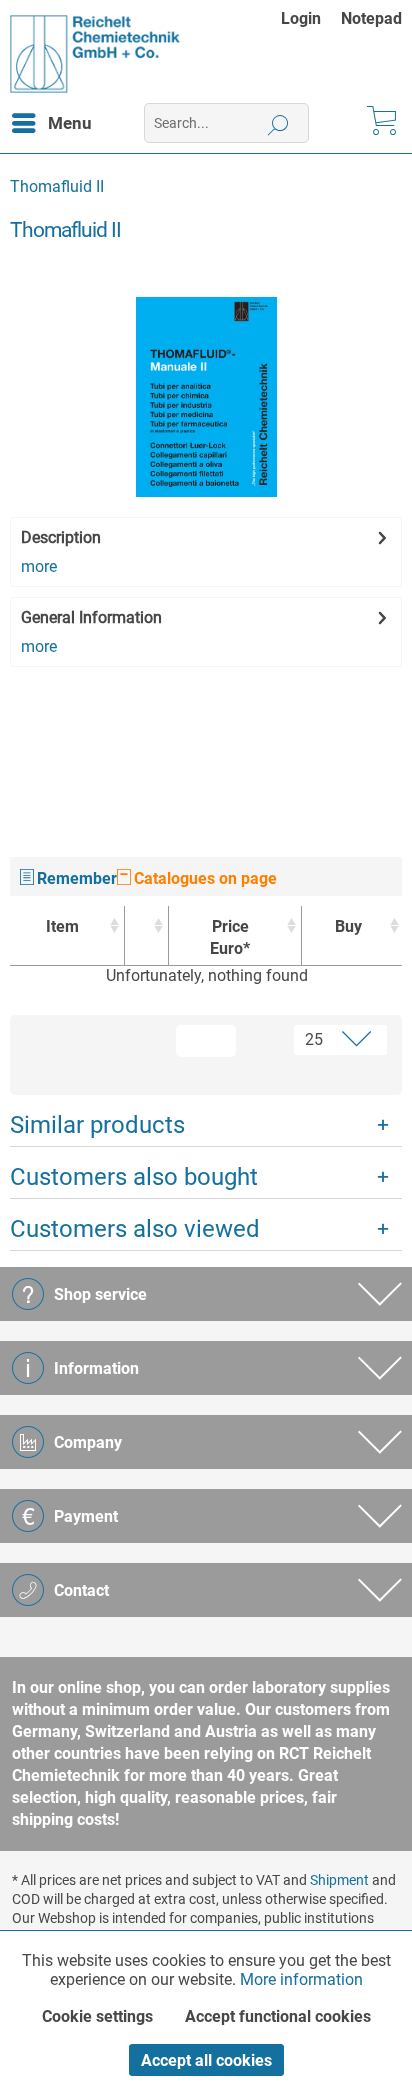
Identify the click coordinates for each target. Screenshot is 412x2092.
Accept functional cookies (278, 2016)
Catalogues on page (203, 878)
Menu (70, 123)
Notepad (371, 18)
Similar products (97, 1125)
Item (62, 926)
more (39, 566)
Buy (348, 926)
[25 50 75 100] (323, 1040)
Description (61, 537)
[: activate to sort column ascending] (147, 936)
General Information (91, 617)
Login (301, 18)
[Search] (278, 123)
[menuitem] (311, 18)
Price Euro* (230, 937)
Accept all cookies (206, 2060)
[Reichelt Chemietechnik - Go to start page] (95, 54)
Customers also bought (134, 1177)
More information (301, 1979)
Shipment (339, 1880)
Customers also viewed (135, 1229)
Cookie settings (97, 2016)
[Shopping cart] (380, 123)
